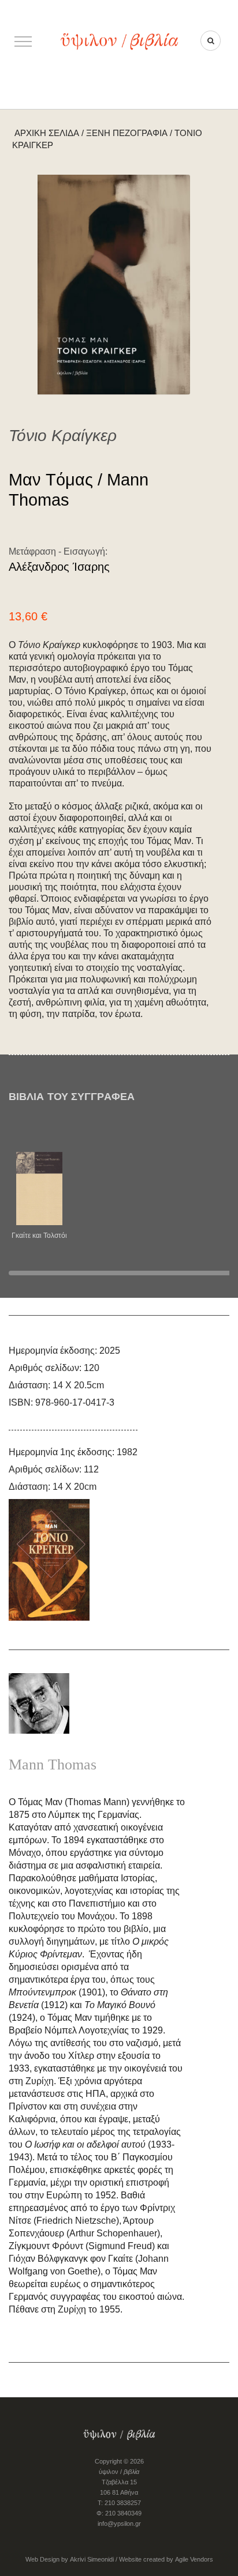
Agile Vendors (194, 2559)
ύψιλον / (119, 2472)
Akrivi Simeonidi (92, 2559)
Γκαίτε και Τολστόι (39, 1236)
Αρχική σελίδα (47, 133)
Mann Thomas (53, 1765)
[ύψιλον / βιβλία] (119, 41)
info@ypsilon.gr (119, 2524)
